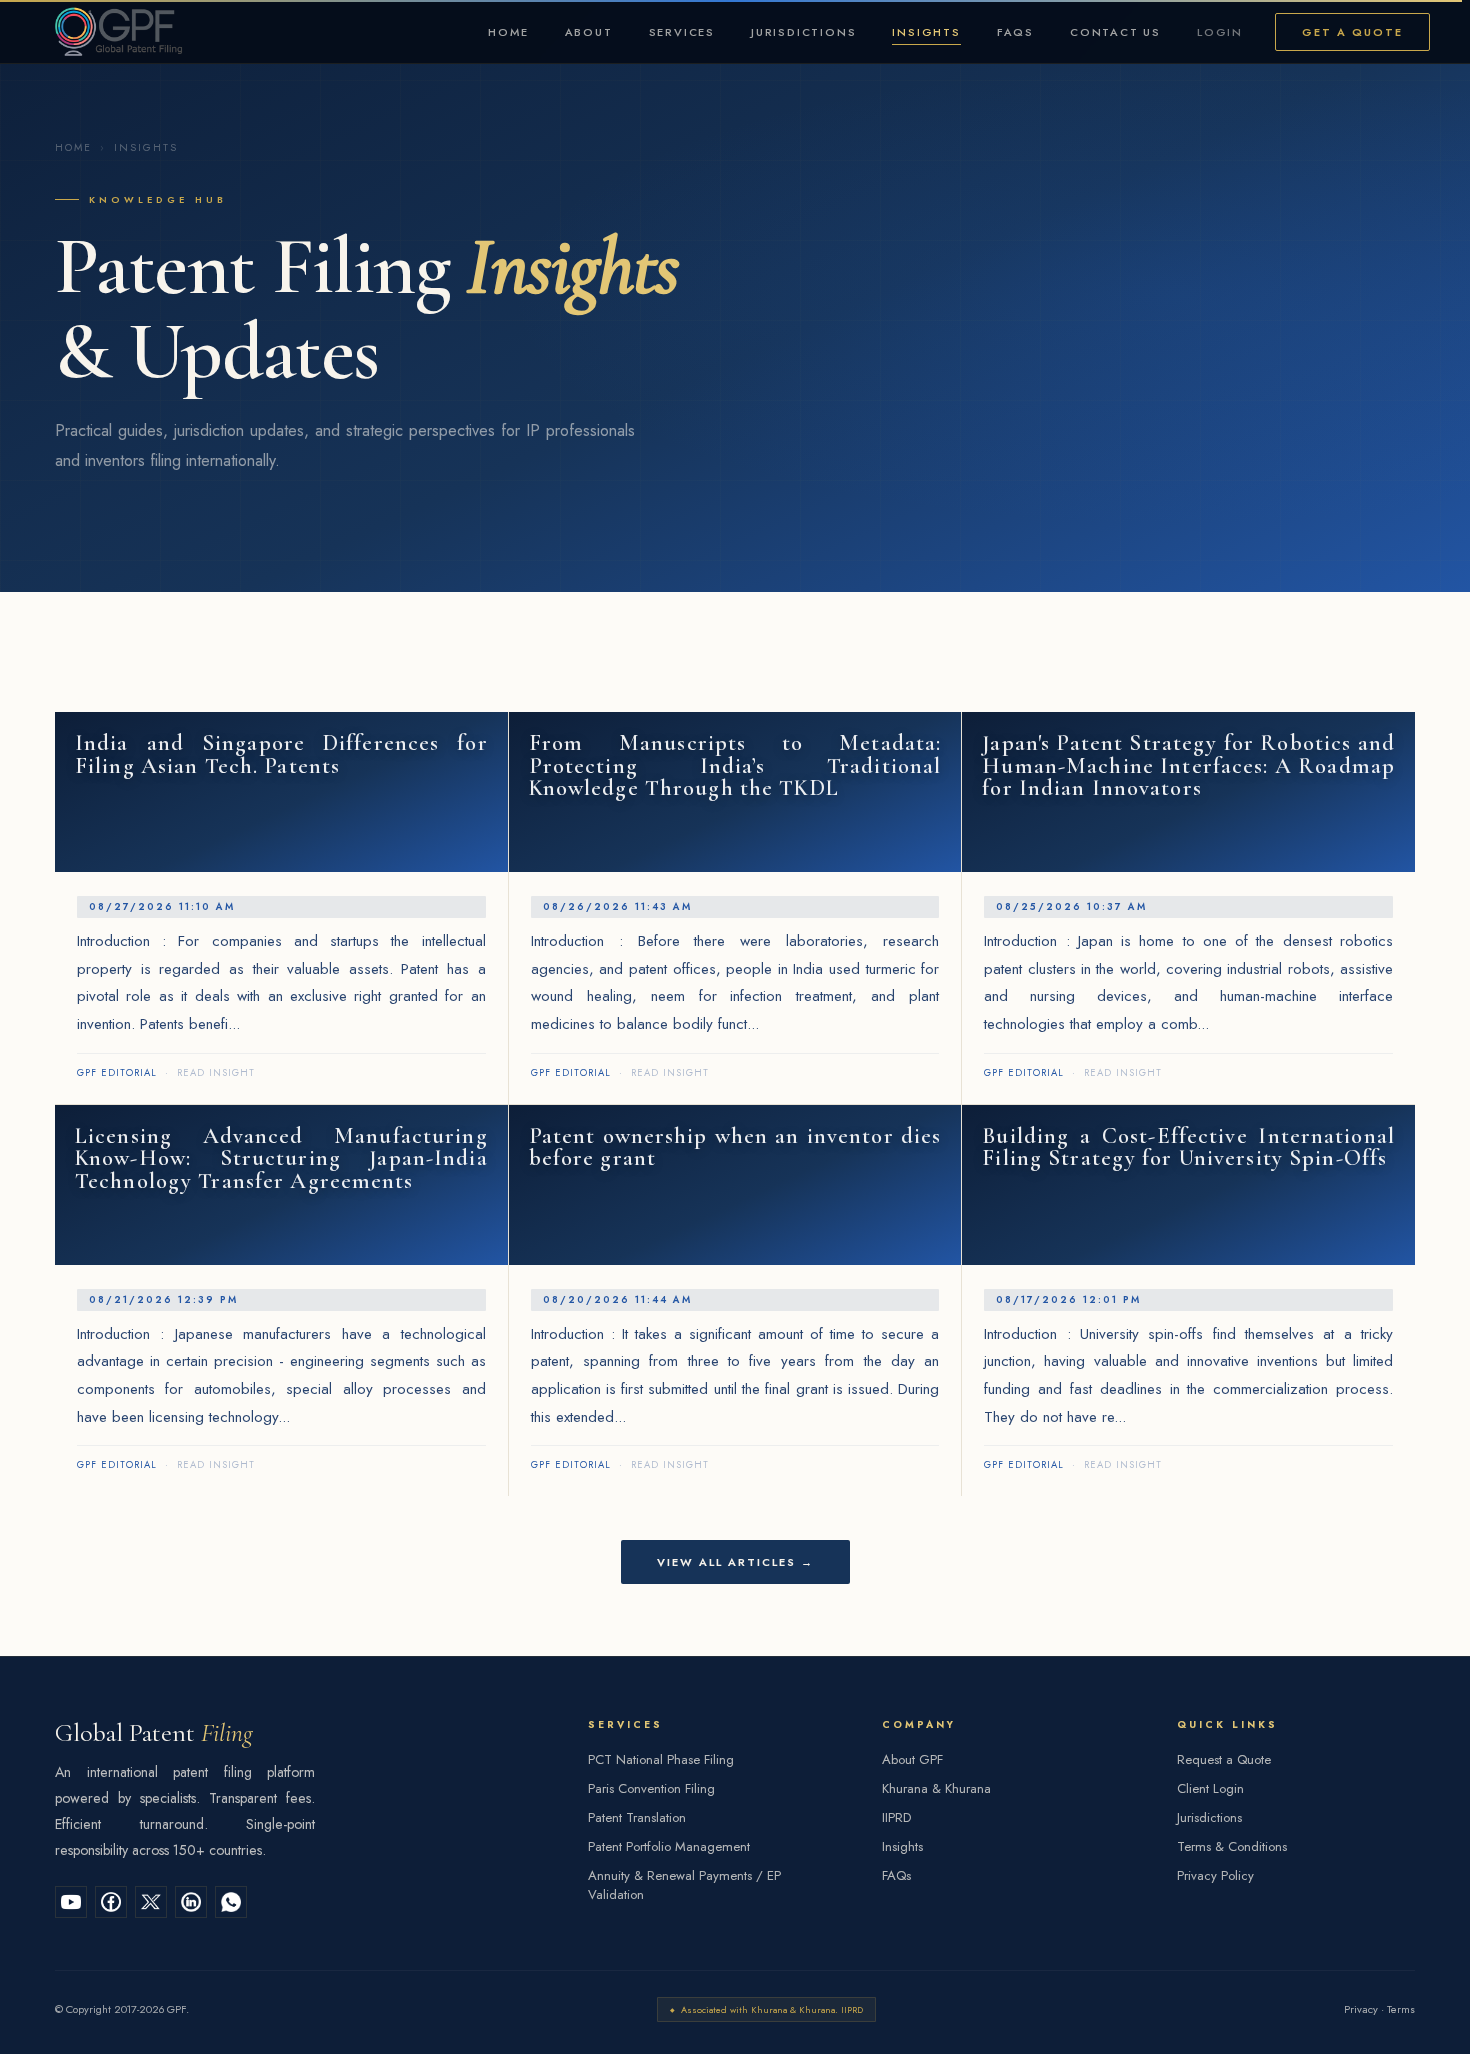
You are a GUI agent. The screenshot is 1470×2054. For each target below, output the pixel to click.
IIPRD (896, 1817)
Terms (1401, 2009)
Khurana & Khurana (936, 1788)
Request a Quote (1224, 1759)
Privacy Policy (1215, 1875)
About (589, 32)
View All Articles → (735, 1562)
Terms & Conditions (1232, 1846)
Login (1220, 32)
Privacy (1361, 2009)
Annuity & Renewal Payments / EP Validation (684, 1885)
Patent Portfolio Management (669, 1846)
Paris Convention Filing (651, 1788)
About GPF (912, 1759)
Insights (926, 32)
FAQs (1015, 32)
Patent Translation (637, 1817)
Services (682, 32)
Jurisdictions (803, 32)
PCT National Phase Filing (661, 1759)
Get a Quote (1352, 32)
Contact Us (1115, 32)
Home (508, 32)
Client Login (1210, 1788)
